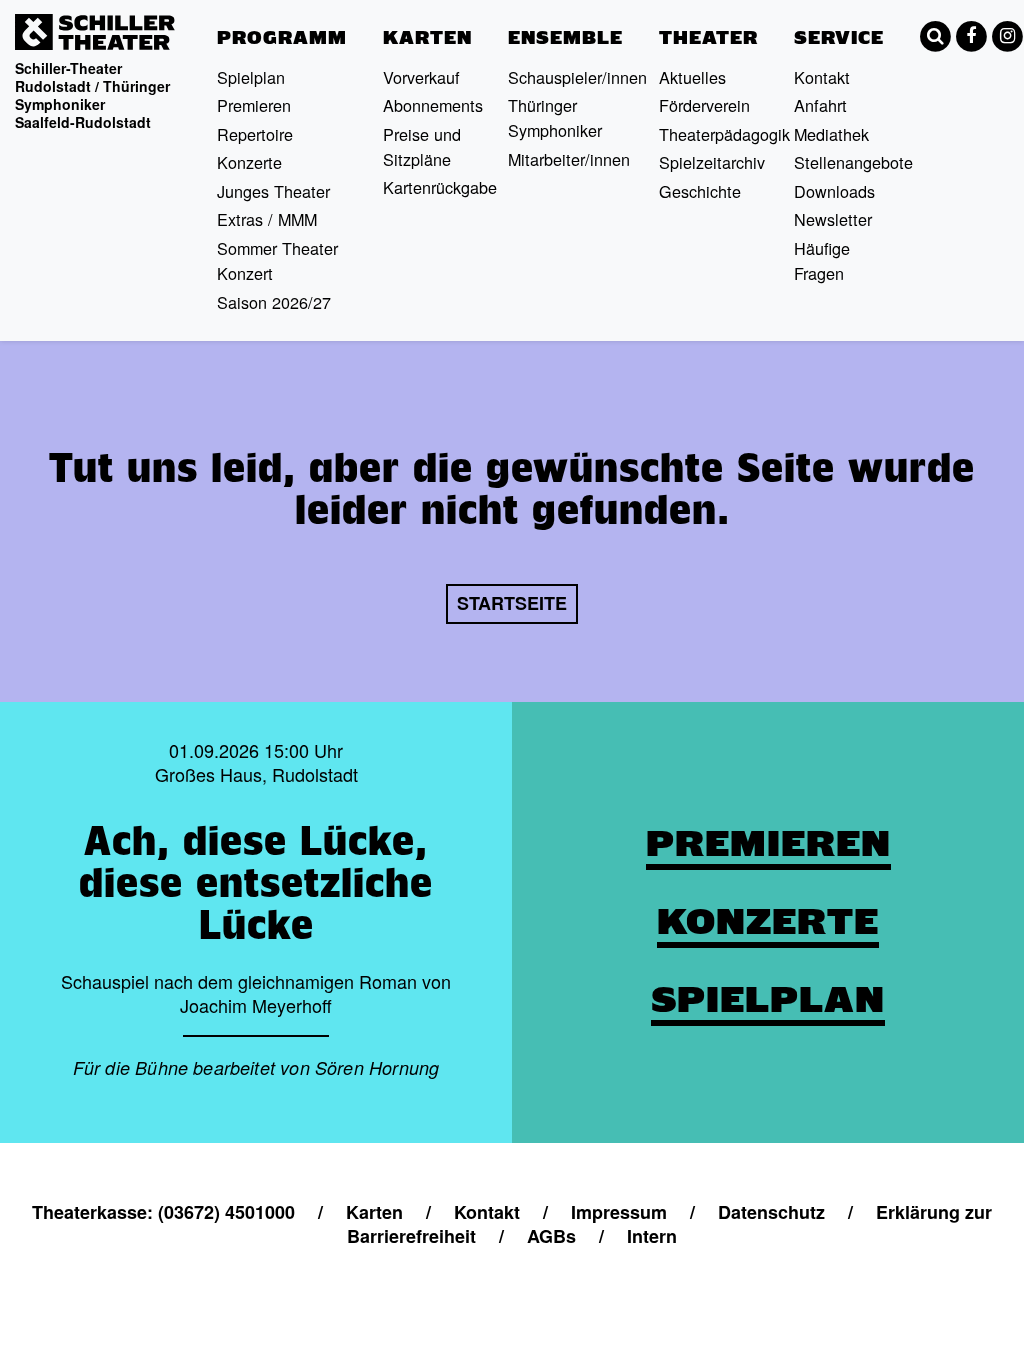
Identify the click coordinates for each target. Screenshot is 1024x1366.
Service (839, 37)
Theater (708, 37)
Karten (427, 37)
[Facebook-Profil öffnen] (971, 36)
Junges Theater (273, 191)
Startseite (512, 603)
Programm (282, 37)
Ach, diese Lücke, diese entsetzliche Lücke (256, 882)
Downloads (834, 191)
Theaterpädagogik (724, 134)
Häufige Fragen (822, 260)
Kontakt (822, 77)
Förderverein (704, 105)
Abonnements (433, 105)
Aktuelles (692, 77)
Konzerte (249, 162)
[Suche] (935, 36)
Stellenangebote (853, 162)
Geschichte (700, 191)
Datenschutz (771, 1212)
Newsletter (833, 219)
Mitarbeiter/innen (569, 159)
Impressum (619, 1212)
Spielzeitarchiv (712, 162)
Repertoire (255, 134)
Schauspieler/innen (577, 77)
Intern (652, 1236)
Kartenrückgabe (440, 187)
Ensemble (565, 37)
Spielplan (251, 77)
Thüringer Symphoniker (555, 117)
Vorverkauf (421, 77)
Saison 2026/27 (274, 302)
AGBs (551, 1236)
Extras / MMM (267, 219)
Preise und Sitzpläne (422, 146)
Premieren (254, 105)
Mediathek (831, 134)
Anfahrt (820, 105)
